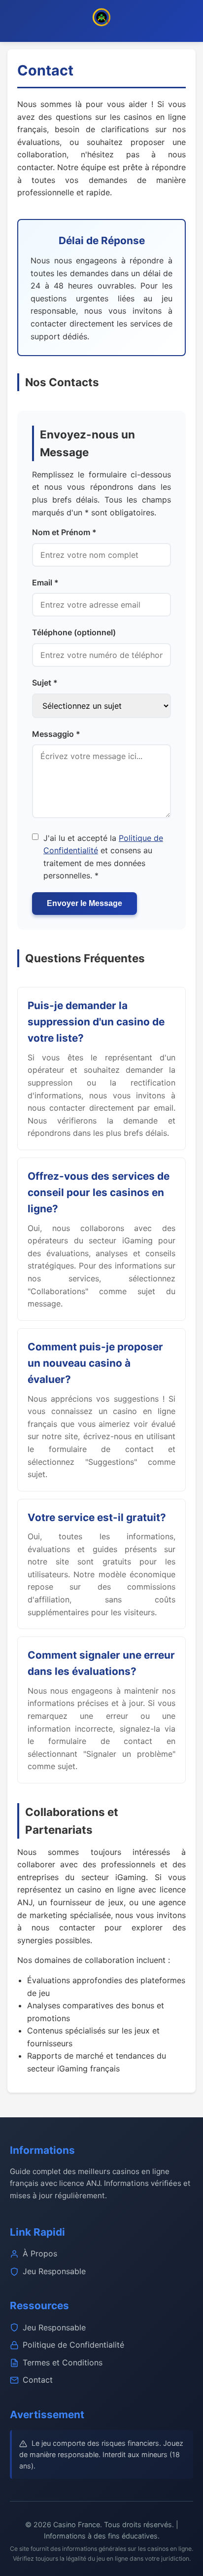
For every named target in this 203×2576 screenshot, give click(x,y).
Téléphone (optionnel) (74, 632)
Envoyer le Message (85, 903)
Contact (38, 2380)
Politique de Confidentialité (73, 2345)
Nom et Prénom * (64, 532)
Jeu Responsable (54, 2271)
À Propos (40, 2253)
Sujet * (45, 683)
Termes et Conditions (63, 2362)
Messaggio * (56, 734)
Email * (45, 582)
